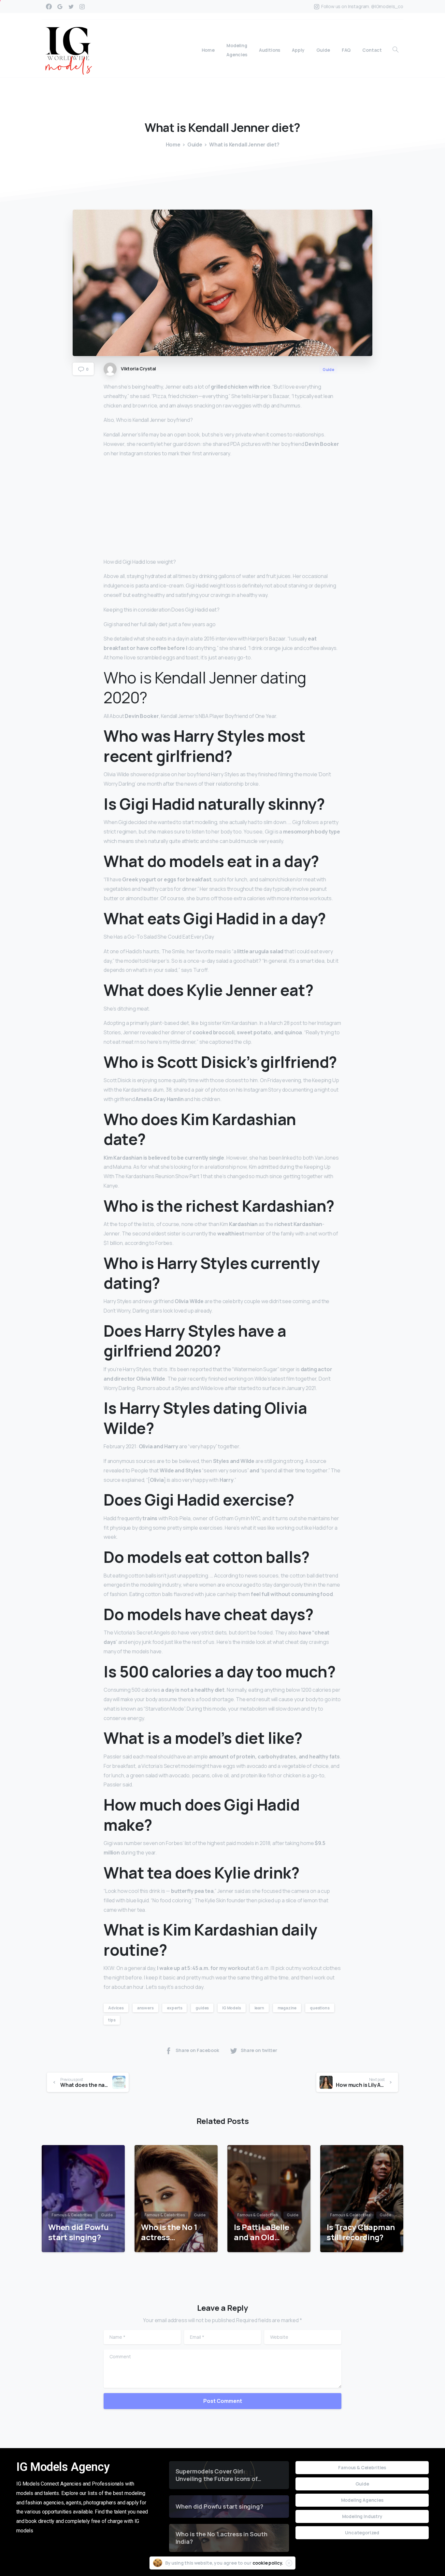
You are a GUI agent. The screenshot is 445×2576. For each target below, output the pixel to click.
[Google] (60, 7)
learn (259, 2008)
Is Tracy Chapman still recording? (361, 2232)
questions (320, 2008)
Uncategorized (362, 2533)
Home (173, 145)
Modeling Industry (362, 2516)
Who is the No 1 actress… (169, 2232)
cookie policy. (268, 2563)
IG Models (232, 2008)
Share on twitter (259, 2050)
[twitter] (71, 7)
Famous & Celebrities (362, 2467)
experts (174, 2008)
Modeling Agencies (362, 2500)
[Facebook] (49, 7)
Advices (116, 2008)
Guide (195, 145)
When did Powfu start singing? (79, 2232)
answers (145, 2008)
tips (112, 2020)
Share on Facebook (197, 2050)
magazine (287, 2008)
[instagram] (82, 7)
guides (202, 2008)
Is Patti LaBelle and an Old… (261, 2232)
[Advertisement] (223, 509)
